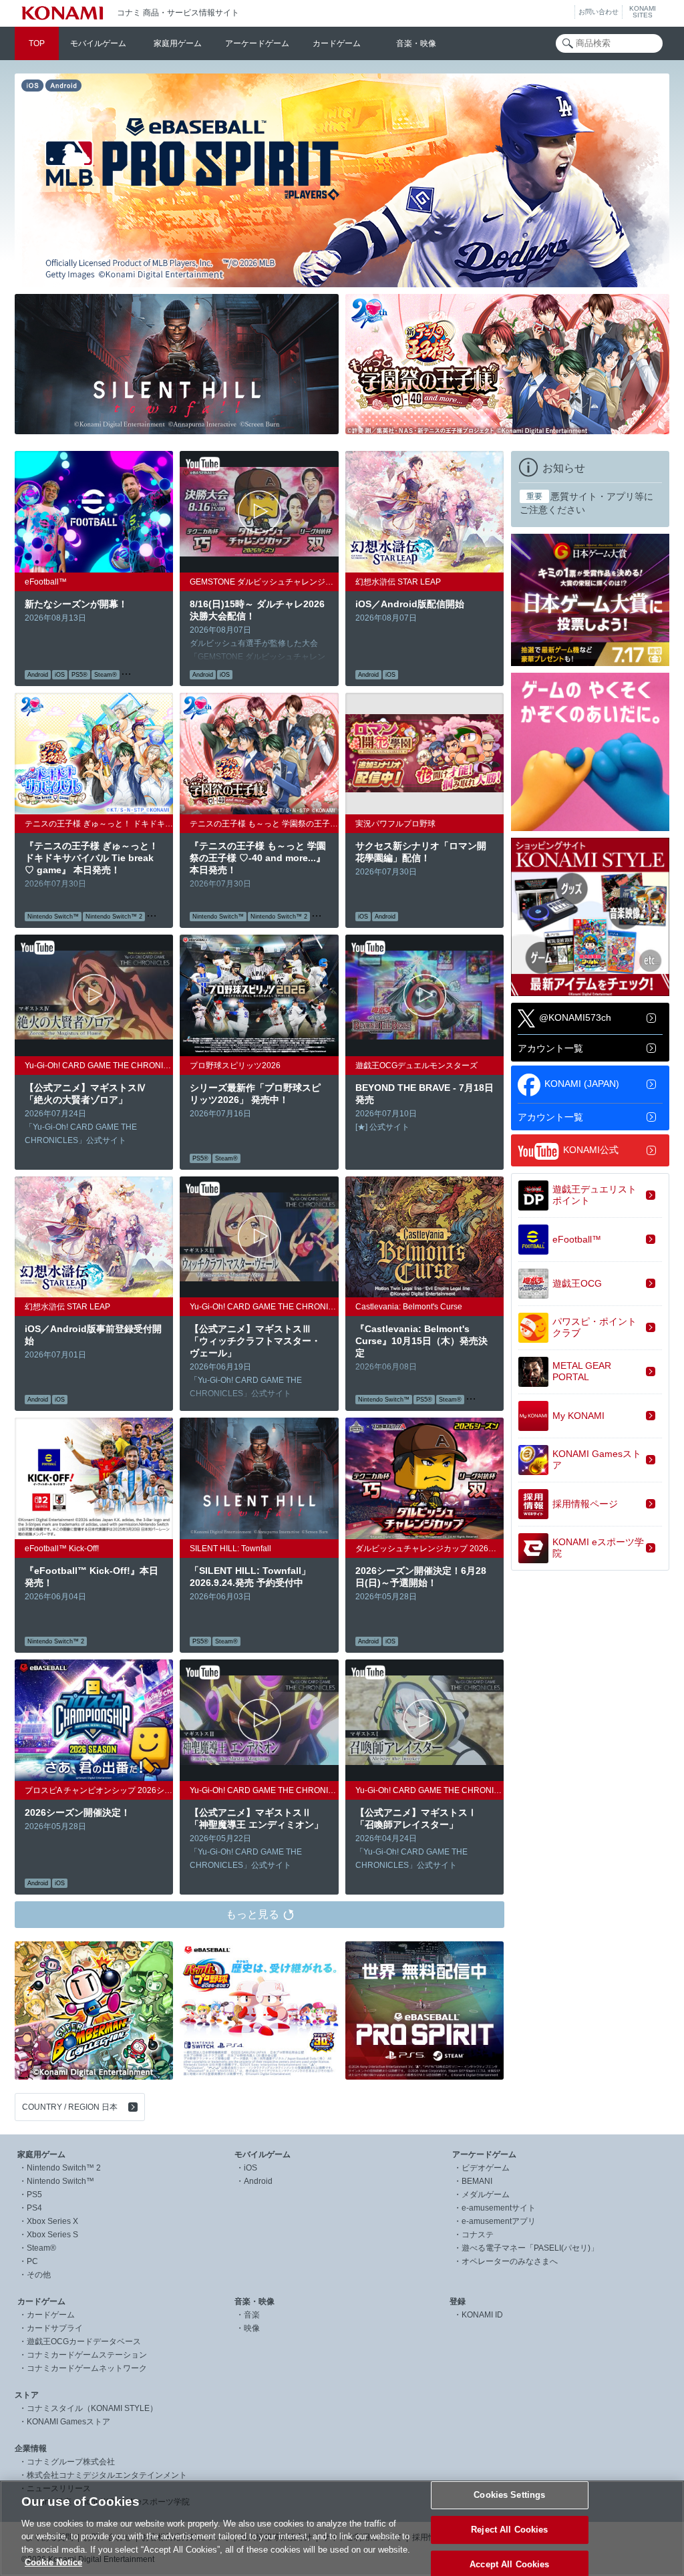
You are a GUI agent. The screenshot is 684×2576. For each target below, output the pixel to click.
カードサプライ (55, 2328)
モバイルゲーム (98, 43)
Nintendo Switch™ (60, 2181)
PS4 (34, 2208)
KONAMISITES (643, 12)
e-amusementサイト (499, 2208)
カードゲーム (337, 43)
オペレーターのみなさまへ (510, 2261)
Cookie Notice (53, 2562)
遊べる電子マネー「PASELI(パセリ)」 (530, 2248)
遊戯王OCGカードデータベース (84, 2342)
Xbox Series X (52, 2221)
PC (32, 2261)
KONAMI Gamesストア (68, 2422)
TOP (37, 43)
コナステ (478, 2235)
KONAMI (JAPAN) (582, 1083)
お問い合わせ (598, 12)
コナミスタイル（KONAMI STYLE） (92, 2408)
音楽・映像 (416, 43)
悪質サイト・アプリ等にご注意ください (586, 503)
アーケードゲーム (257, 43)
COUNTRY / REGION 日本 (70, 2107)
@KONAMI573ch (575, 1017)
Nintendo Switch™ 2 (64, 2168)
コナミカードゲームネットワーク (87, 2368)
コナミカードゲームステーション (87, 2355)
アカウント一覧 (550, 1048)
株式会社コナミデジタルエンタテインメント (107, 2475)
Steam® (41, 2248)
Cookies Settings (509, 2495)
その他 (39, 2275)
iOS (250, 2168)
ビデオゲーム (486, 2168)
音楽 (252, 2315)
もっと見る (252, 1914)
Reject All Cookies (509, 2530)
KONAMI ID (482, 2315)
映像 (252, 2328)
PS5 (34, 2195)
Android (258, 2181)
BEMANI (477, 2181)
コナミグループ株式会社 (71, 2462)
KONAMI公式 (591, 1149)
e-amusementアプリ (499, 2221)
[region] (342, 2528)
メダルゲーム (486, 2195)
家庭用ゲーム (178, 43)
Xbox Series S (52, 2235)
